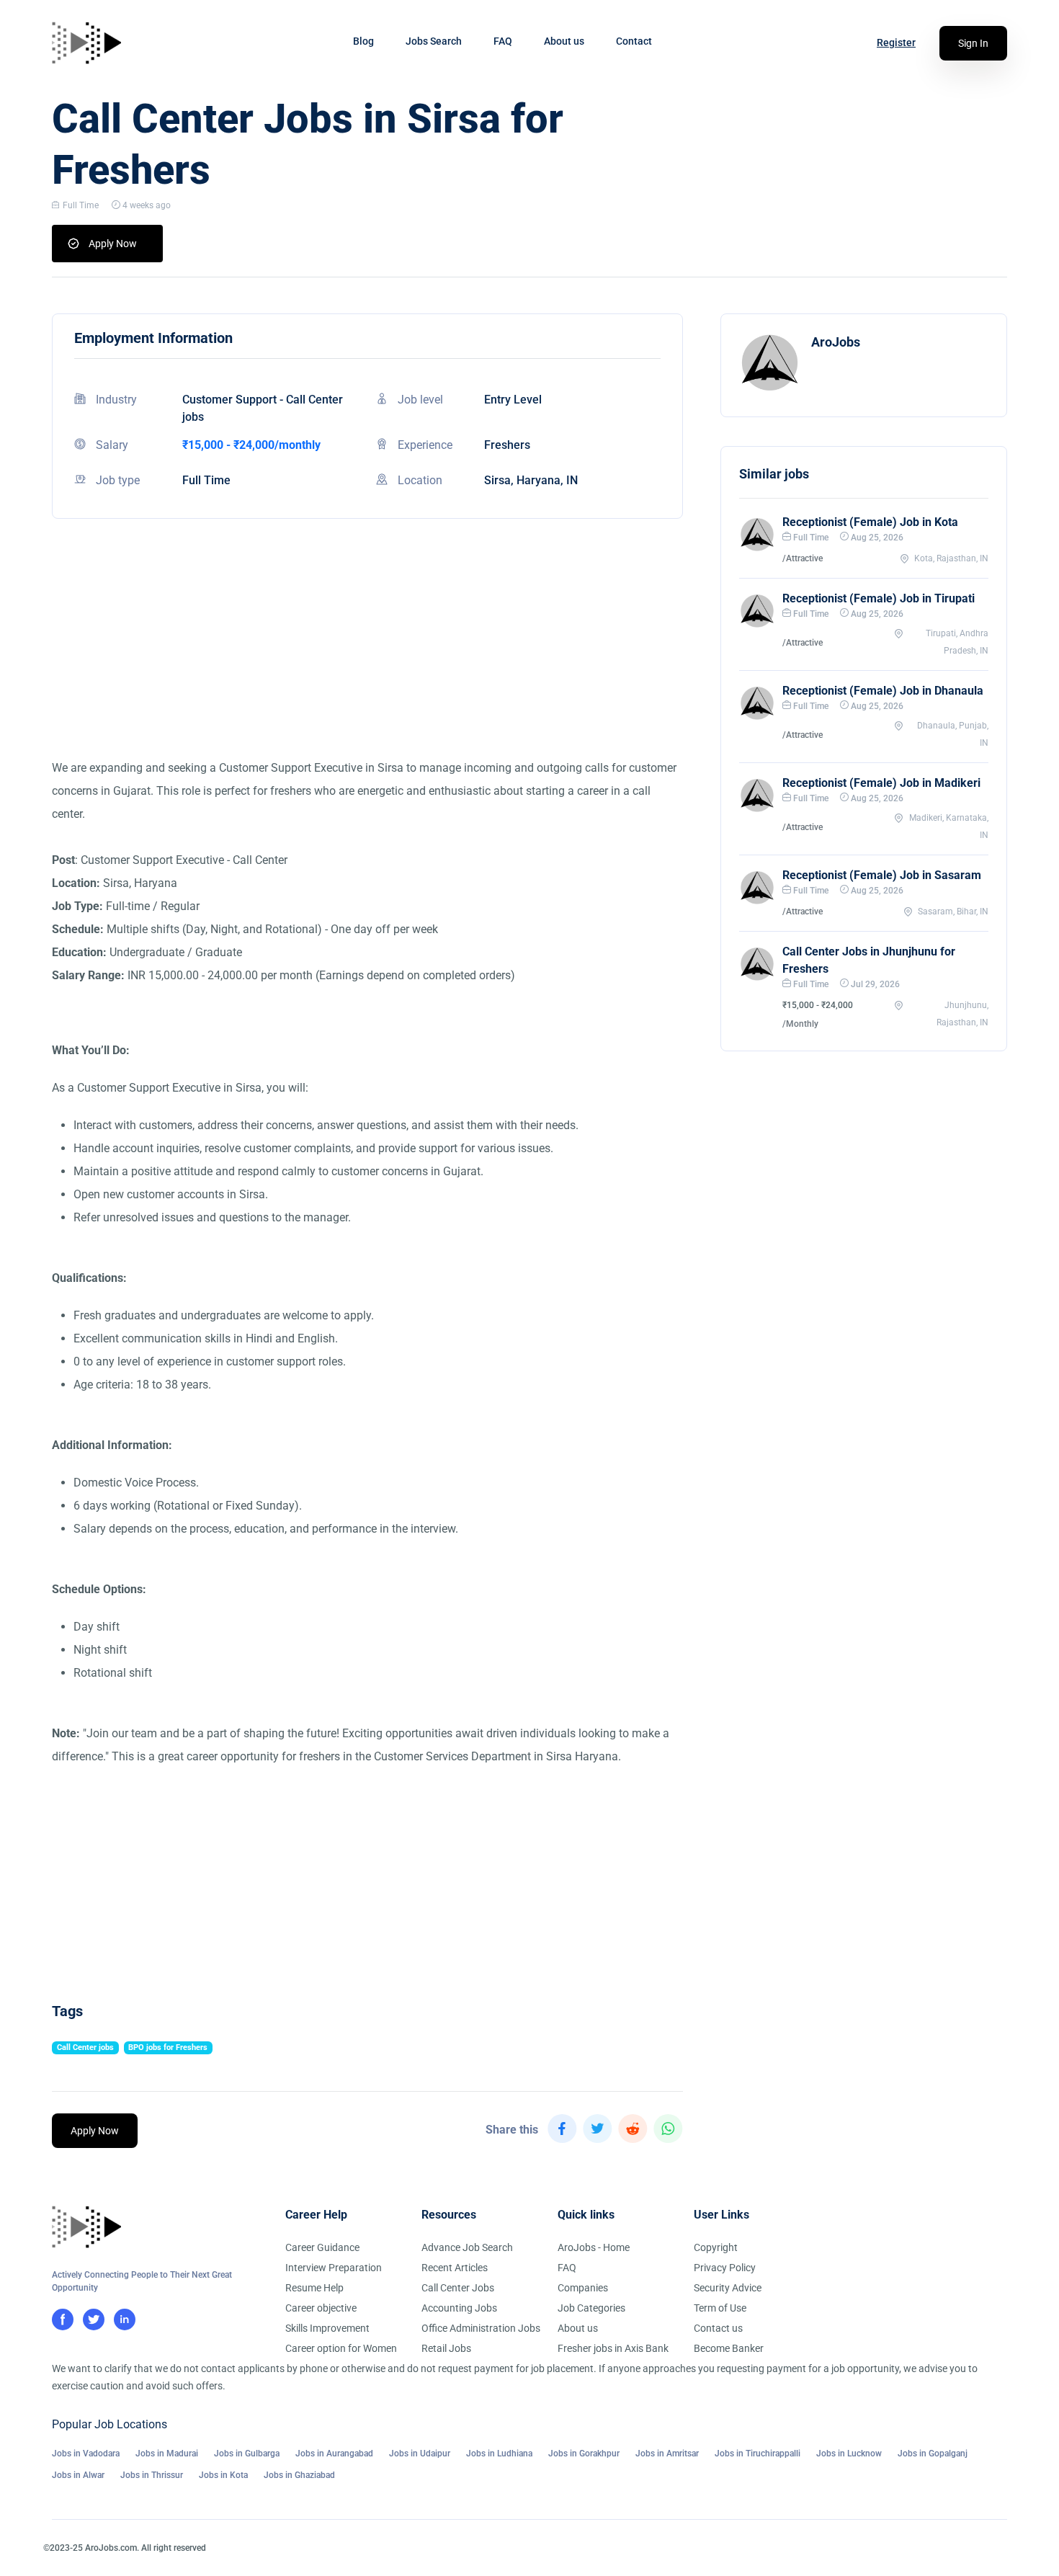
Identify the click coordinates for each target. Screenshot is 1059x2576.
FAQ (503, 41)
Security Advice (728, 2288)
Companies (583, 2288)
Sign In (973, 43)
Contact (634, 41)
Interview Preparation (334, 2268)
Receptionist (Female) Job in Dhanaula (883, 691)
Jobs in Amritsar (667, 2454)
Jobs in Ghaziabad (299, 2475)
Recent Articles (455, 2268)
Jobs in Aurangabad (334, 2454)
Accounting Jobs (459, 2308)
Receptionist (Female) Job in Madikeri (881, 783)
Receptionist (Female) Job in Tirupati (879, 598)
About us (564, 41)
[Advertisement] (367, 656)
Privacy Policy (725, 2268)
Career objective (321, 2308)
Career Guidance (322, 2247)
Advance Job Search (467, 2247)
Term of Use (720, 2308)
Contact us (718, 2328)
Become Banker (729, 2348)
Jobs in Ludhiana (499, 2454)
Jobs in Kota (223, 2475)
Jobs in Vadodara (86, 2454)
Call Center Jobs (458, 2288)
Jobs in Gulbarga (247, 2454)
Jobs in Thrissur (152, 2475)
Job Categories (591, 2308)
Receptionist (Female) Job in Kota (870, 522)
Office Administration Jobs (481, 2328)
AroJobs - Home (594, 2247)
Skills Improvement (327, 2328)
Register (896, 43)
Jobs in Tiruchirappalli (758, 2454)
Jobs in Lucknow (849, 2454)
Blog (363, 41)
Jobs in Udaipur (420, 2454)
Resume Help (314, 2288)
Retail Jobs (446, 2348)
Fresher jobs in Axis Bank (613, 2348)
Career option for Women (341, 2348)
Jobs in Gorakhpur (584, 2454)
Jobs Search (434, 41)
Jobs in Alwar (78, 2475)
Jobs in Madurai (167, 2454)
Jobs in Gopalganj (933, 2454)
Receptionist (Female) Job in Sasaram (882, 875)
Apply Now (113, 244)
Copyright (716, 2247)
